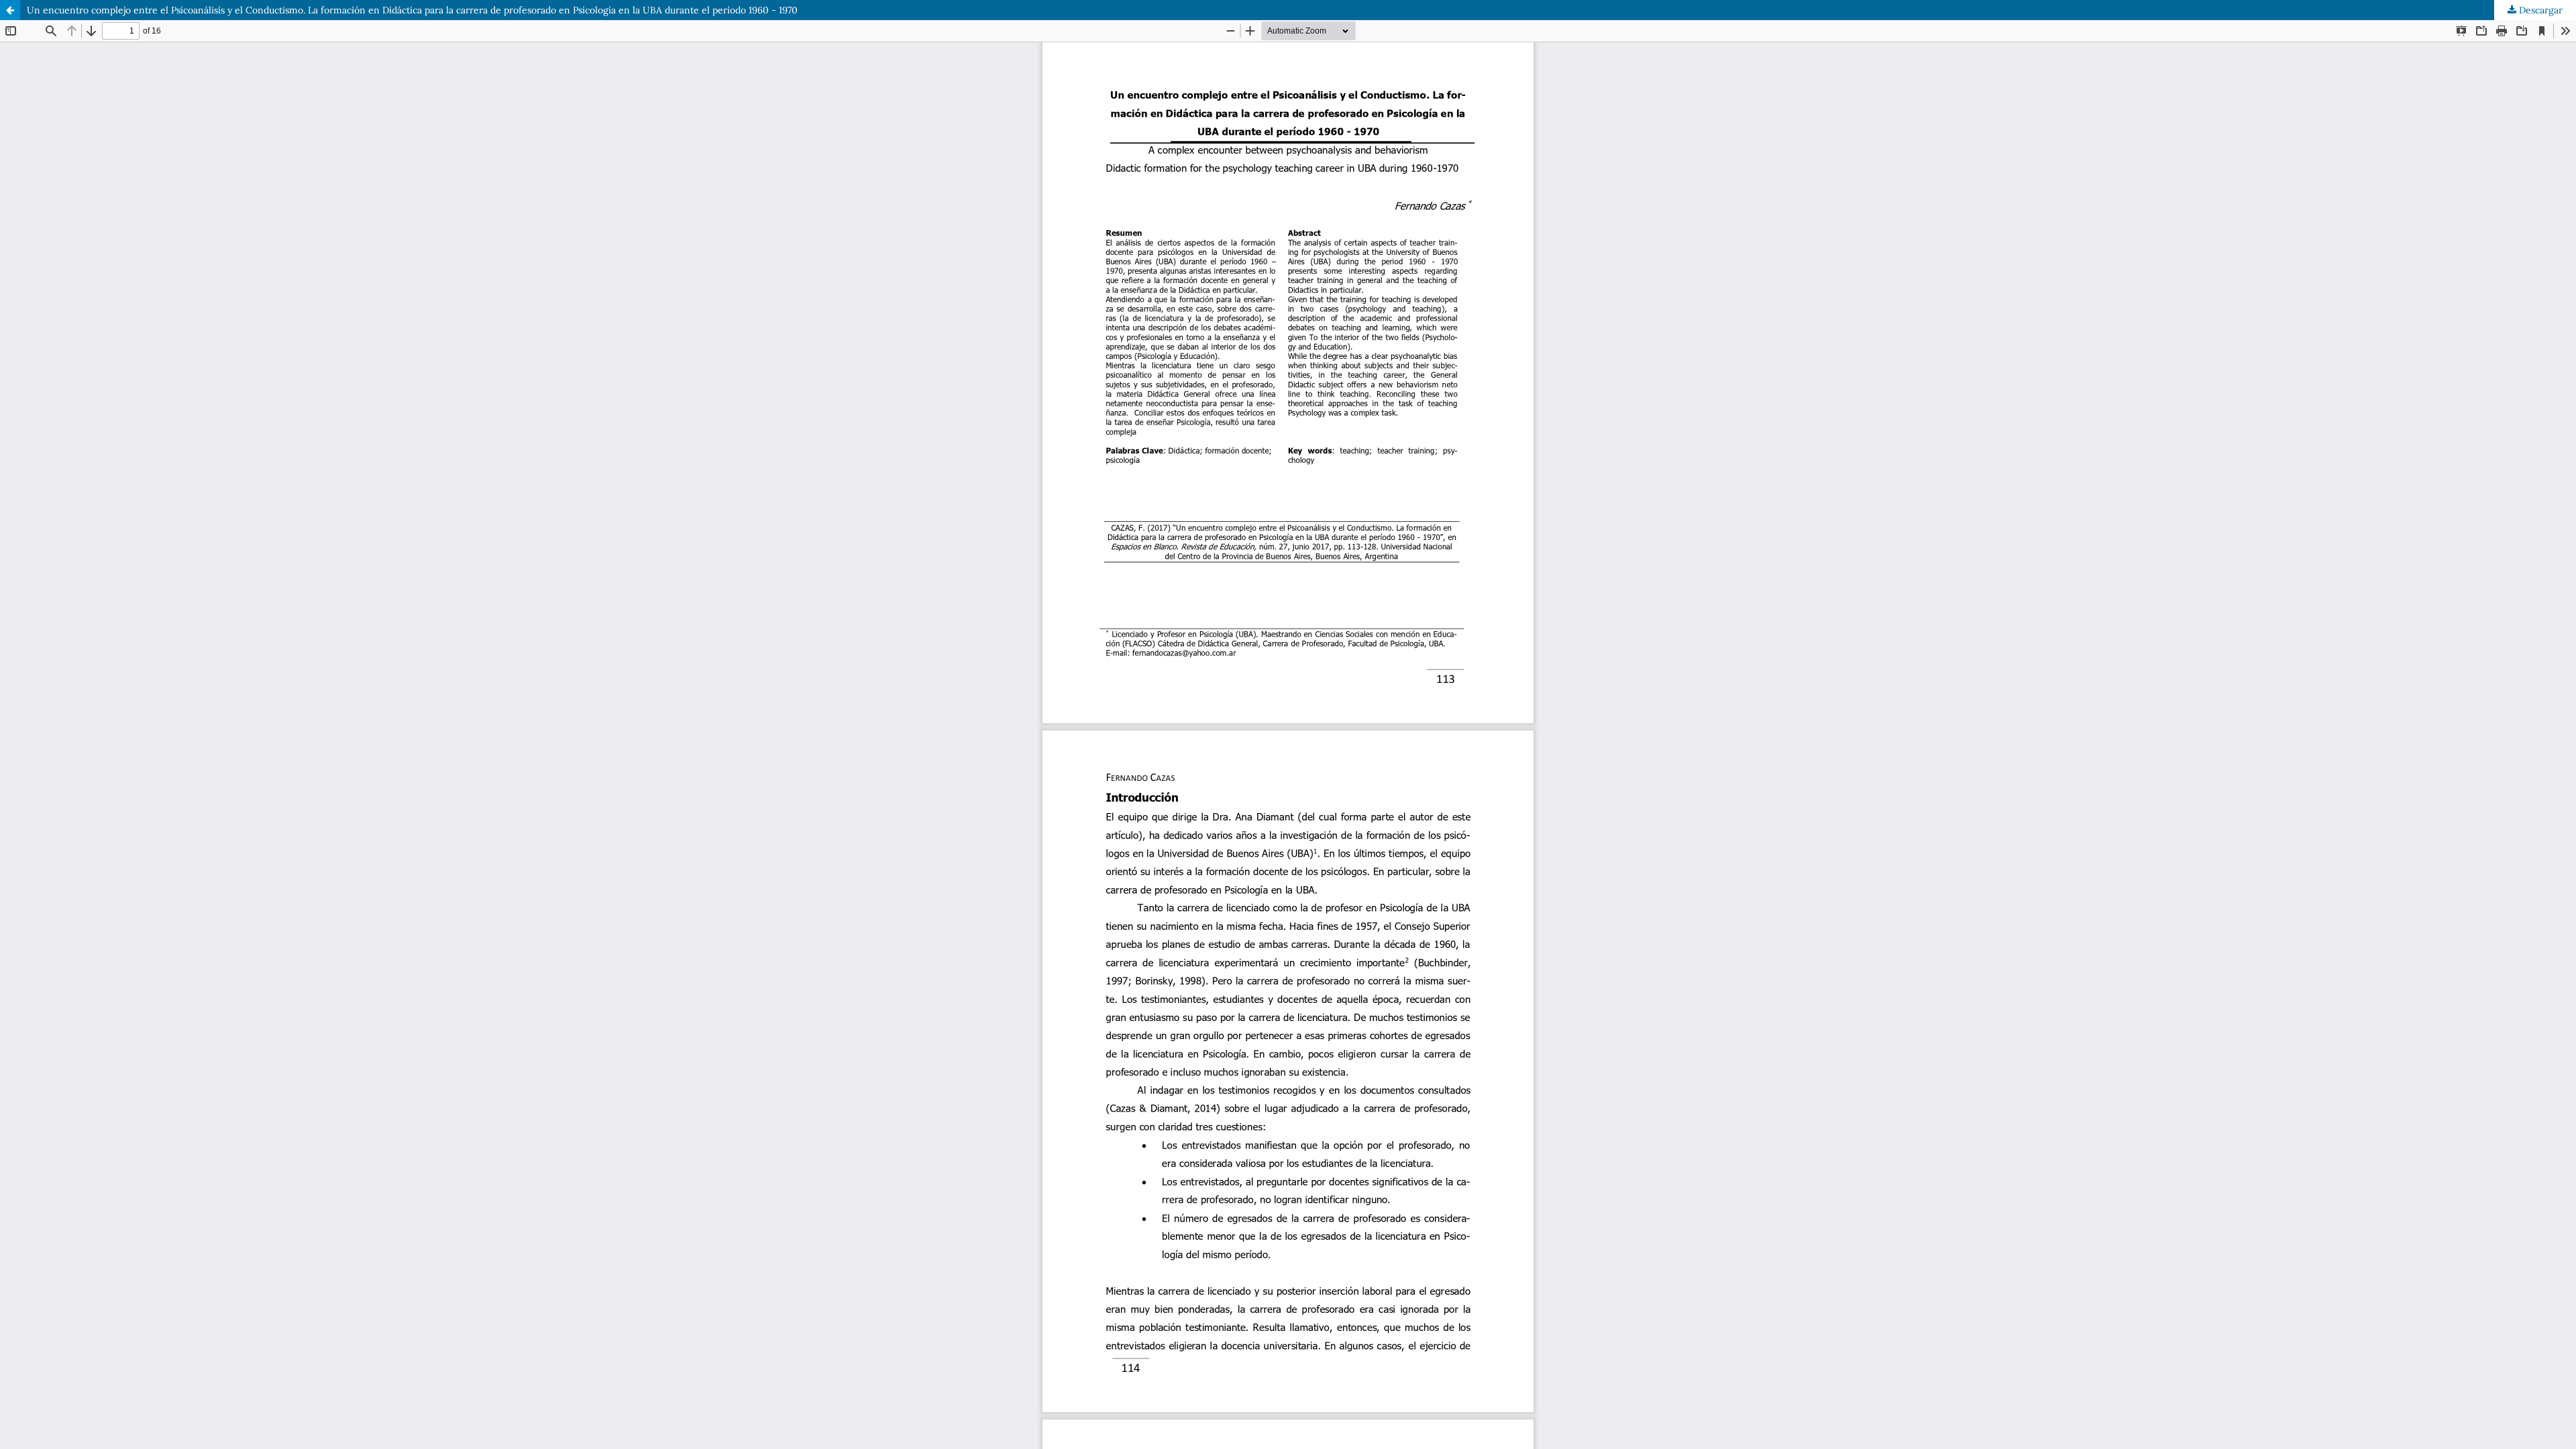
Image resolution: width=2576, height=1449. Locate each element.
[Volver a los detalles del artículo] (10, 10)
